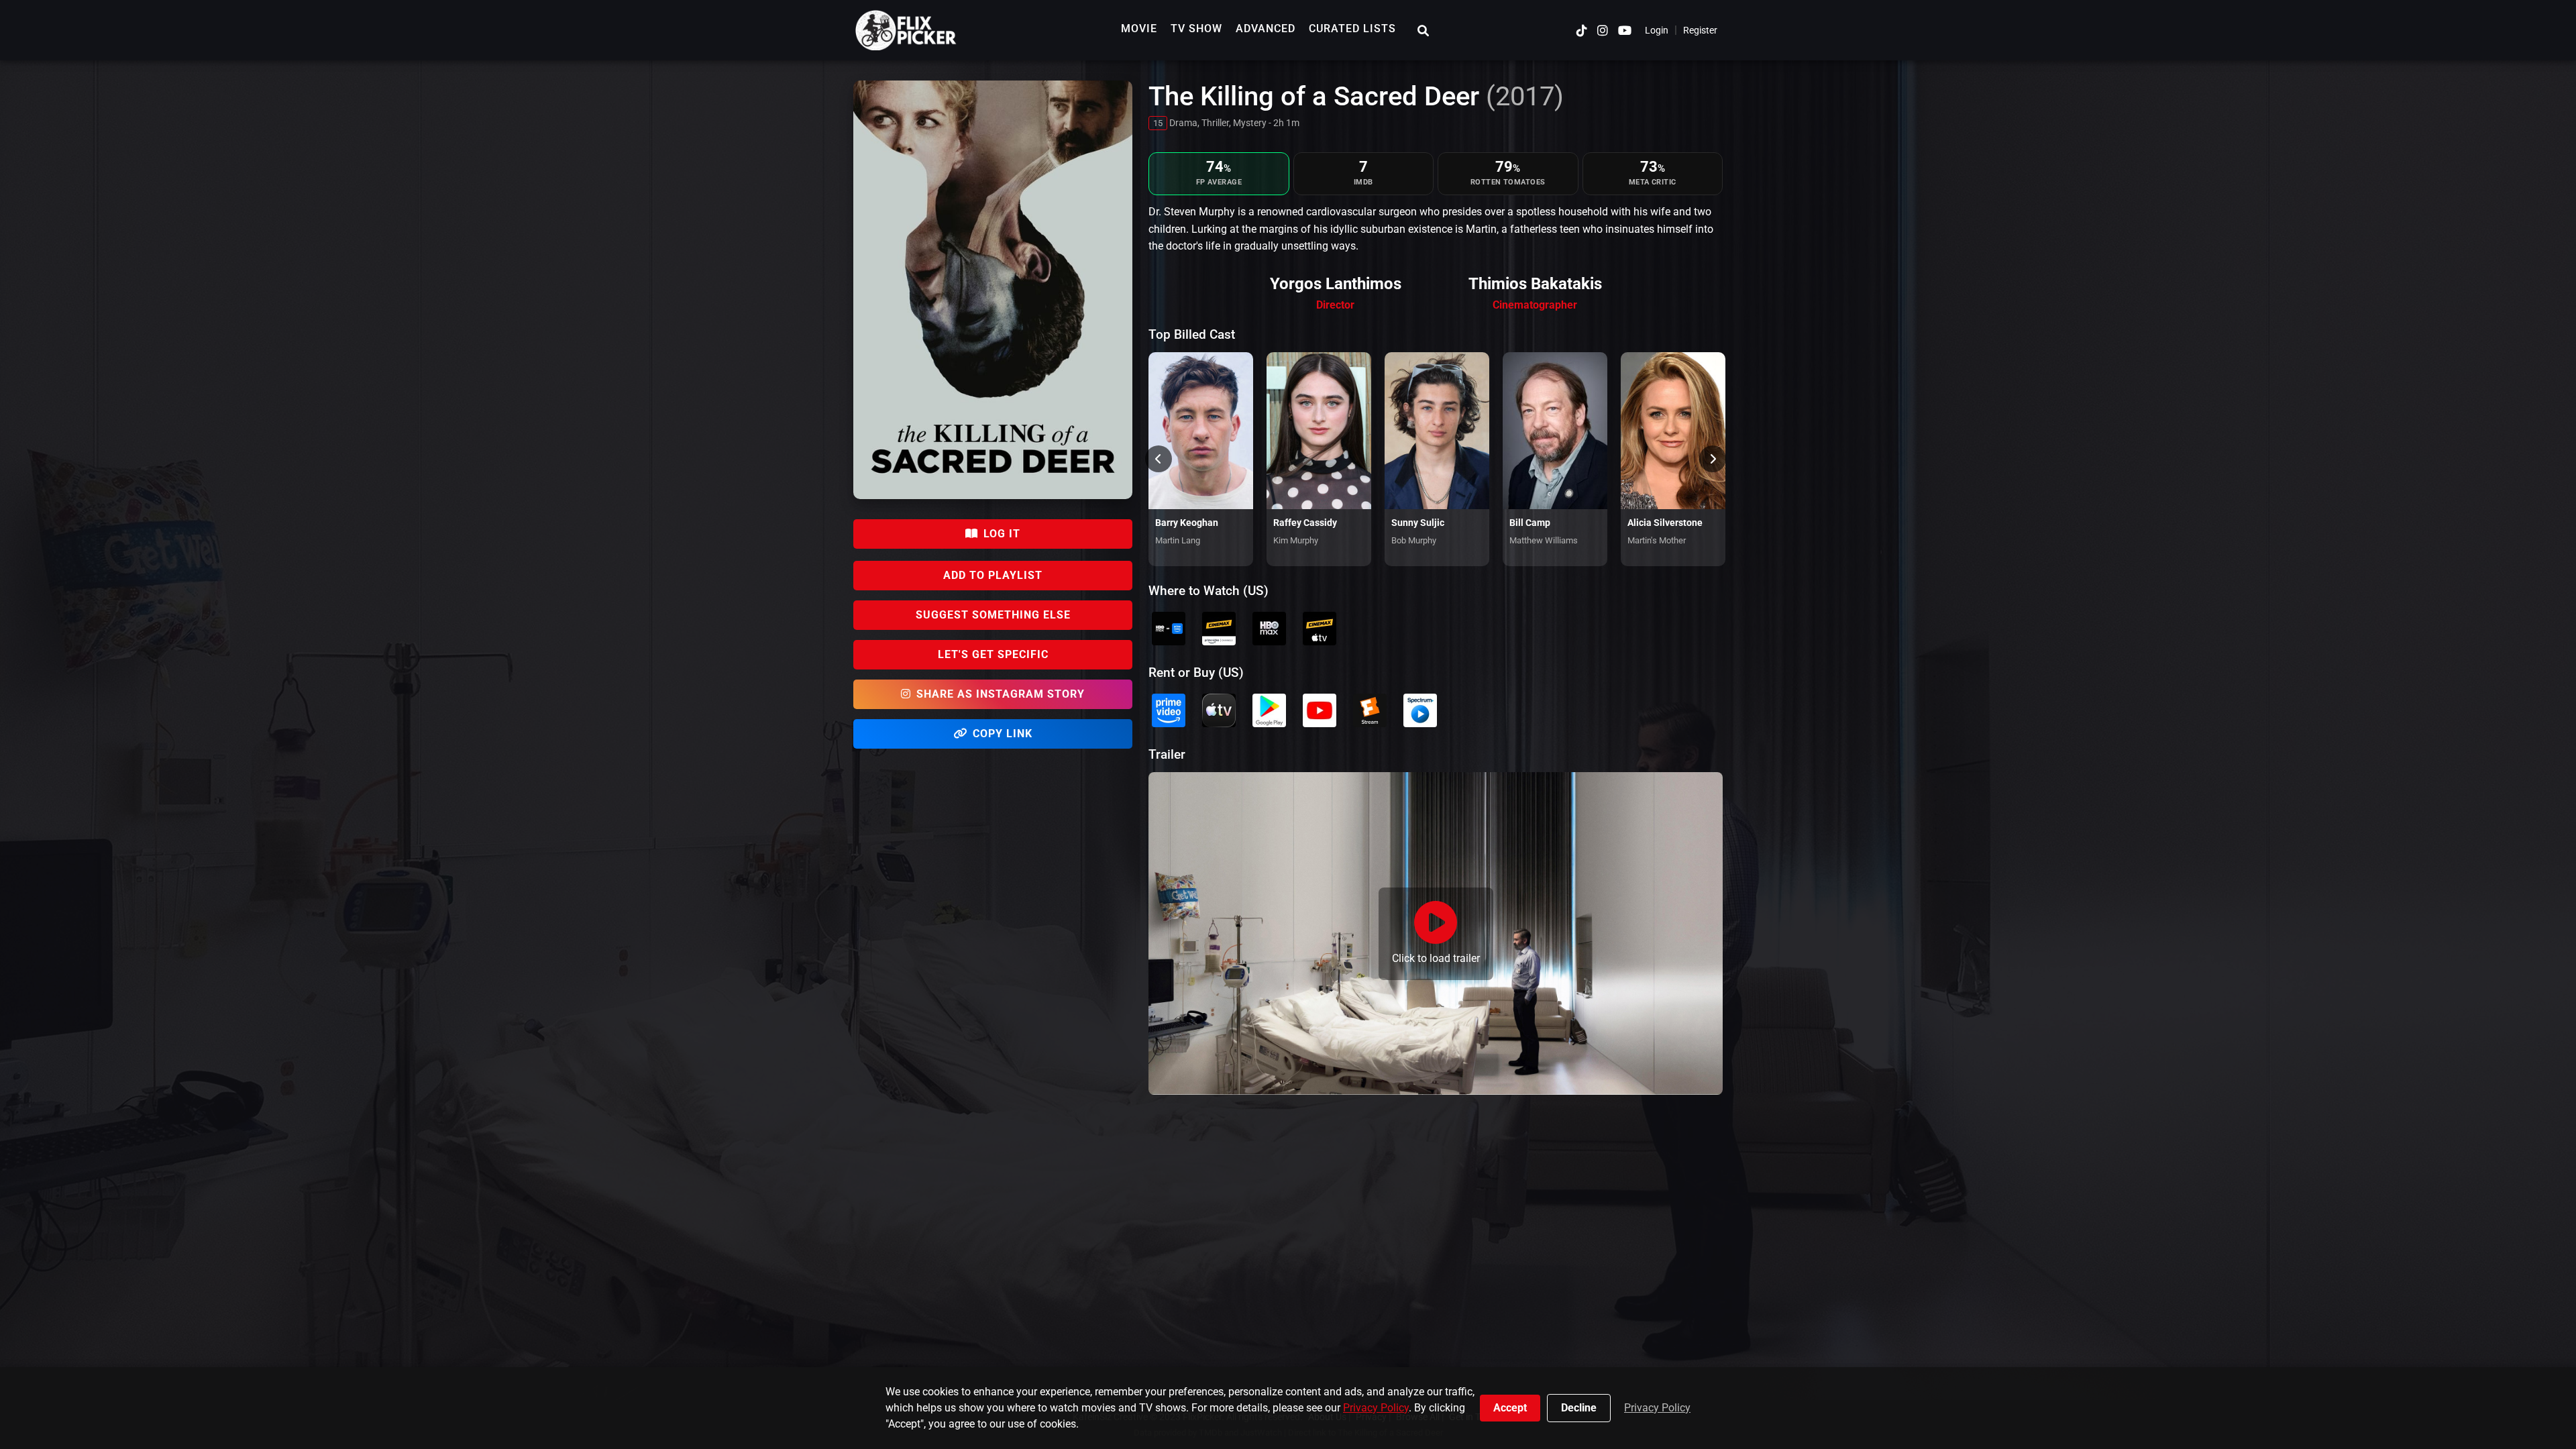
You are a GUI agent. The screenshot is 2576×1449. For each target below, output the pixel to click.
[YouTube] (1625, 31)
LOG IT (1002, 534)
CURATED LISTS (1352, 29)
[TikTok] (1582, 31)
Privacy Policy (1376, 1408)
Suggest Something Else (993, 615)
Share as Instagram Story (1001, 694)
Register (1700, 30)
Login (1657, 30)
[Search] (1423, 31)
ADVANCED (1266, 29)
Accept (1510, 1408)
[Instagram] (1603, 31)
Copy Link (1003, 734)
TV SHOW (1196, 29)
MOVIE (1139, 29)
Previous (1159, 459)
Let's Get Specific (993, 654)
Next (1713, 459)
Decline (1579, 1408)
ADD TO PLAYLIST (993, 575)
